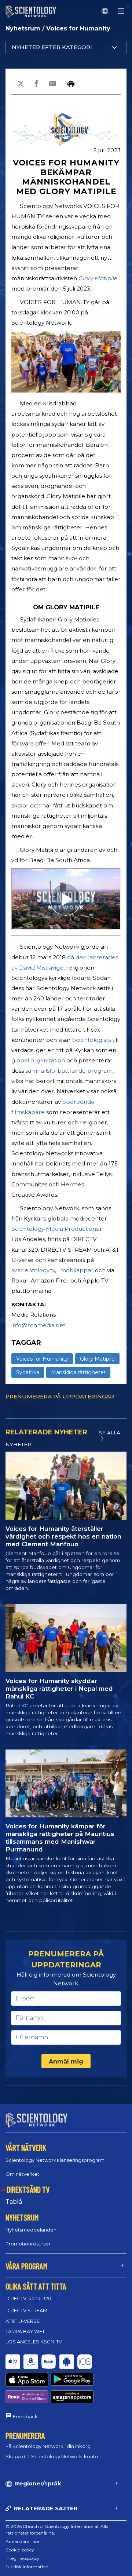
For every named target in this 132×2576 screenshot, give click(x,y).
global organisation (38, 1060)
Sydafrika (28, 1372)
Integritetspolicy (23, 2558)
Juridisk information (27, 2567)
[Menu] (121, 11)
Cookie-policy (20, 2550)
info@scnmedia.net (38, 1325)
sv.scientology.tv (33, 1270)
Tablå (14, 2202)
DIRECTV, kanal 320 (28, 2298)
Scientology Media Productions (55, 1229)
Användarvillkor (23, 2541)
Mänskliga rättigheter (78, 1372)
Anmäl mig (66, 2061)
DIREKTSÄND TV (28, 2189)
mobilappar (77, 1270)
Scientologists (91, 1040)
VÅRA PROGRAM (26, 2266)
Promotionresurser (28, 2244)
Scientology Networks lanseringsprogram (55, 2160)
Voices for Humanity (78, 28)
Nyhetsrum (24, 28)
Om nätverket (22, 2174)
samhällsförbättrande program (69, 1071)
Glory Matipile (98, 278)
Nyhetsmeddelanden (31, 2230)
